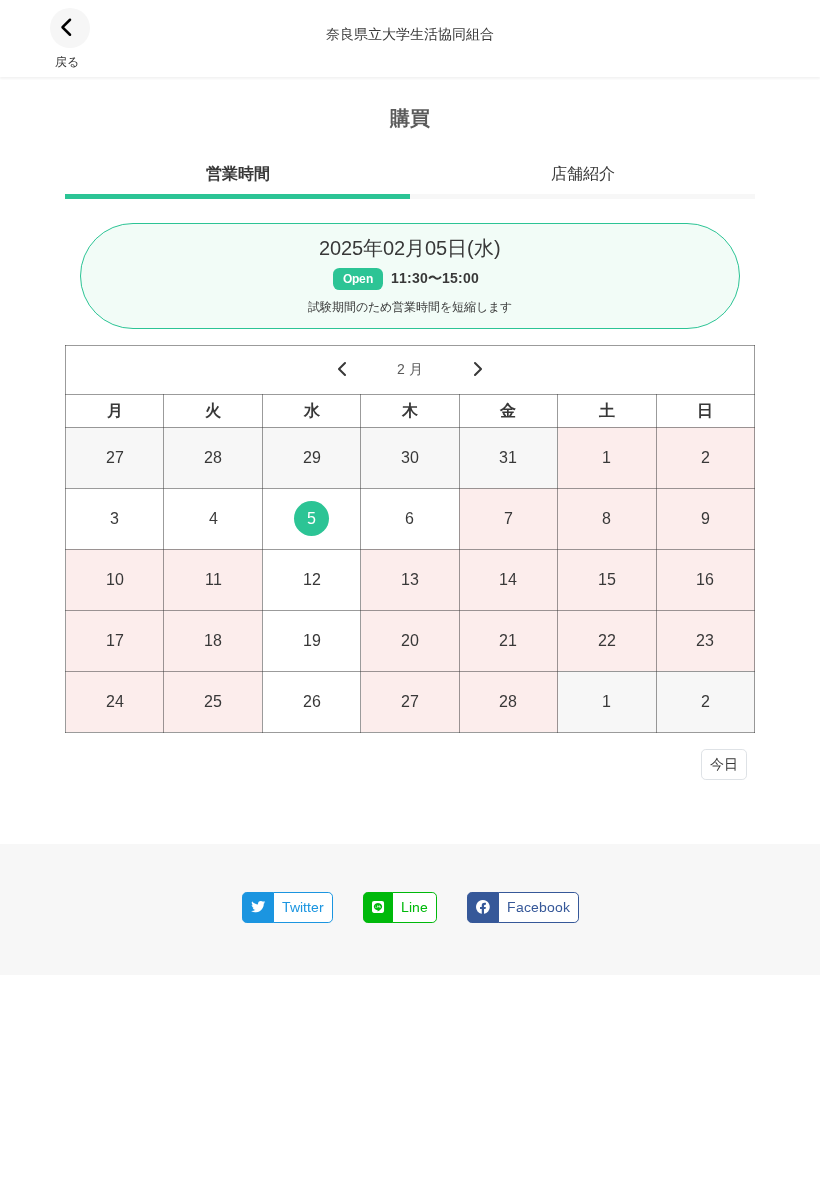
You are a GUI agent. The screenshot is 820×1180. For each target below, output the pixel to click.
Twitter (303, 907)
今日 (724, 764)
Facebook (538, 907)
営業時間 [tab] (238, 173)
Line (414, 907)
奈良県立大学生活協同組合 (410, 34)
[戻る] (70, 28)
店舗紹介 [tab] (583, 173)
